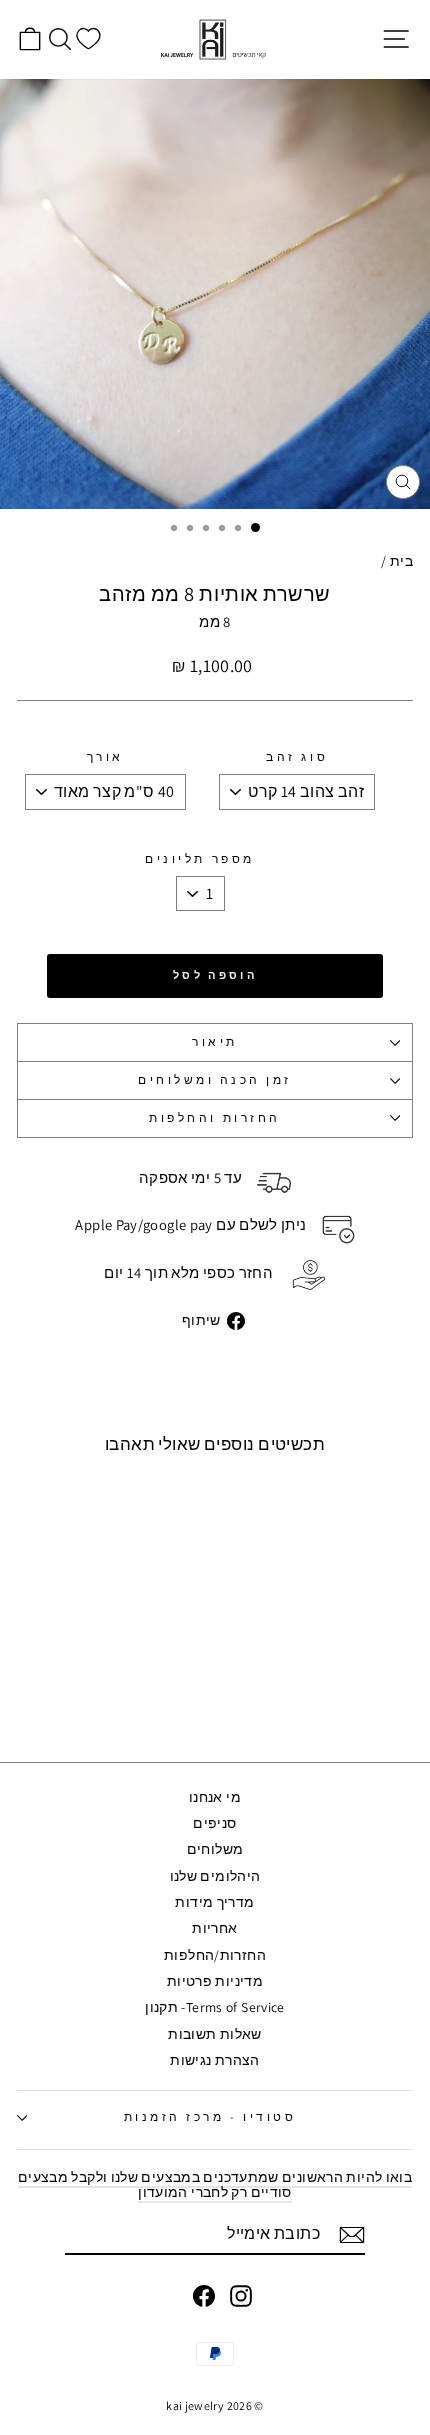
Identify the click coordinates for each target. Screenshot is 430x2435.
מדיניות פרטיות (215, 1981)
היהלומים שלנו (215, 1876)
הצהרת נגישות (214, 2060)
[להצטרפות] (352, 2235)
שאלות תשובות (214, 2034)
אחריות (214, 1928)
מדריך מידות (214, 1902)
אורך (105, 757)
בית (401, 561)
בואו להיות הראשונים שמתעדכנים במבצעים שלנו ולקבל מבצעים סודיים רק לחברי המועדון (215, 2184)
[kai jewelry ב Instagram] (241, 2296)
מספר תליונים (199, 859)
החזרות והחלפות (214, 1117)
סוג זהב (297, 757)
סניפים (214, 1823)
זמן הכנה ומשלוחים (215, 1079)
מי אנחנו (215, 1797)
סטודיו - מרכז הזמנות (210, 2116)
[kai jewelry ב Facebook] (204, 2296)
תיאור (215, 1041)
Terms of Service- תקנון (214, 2007)
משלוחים (215, 1849)
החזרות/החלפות (215, 1955)
